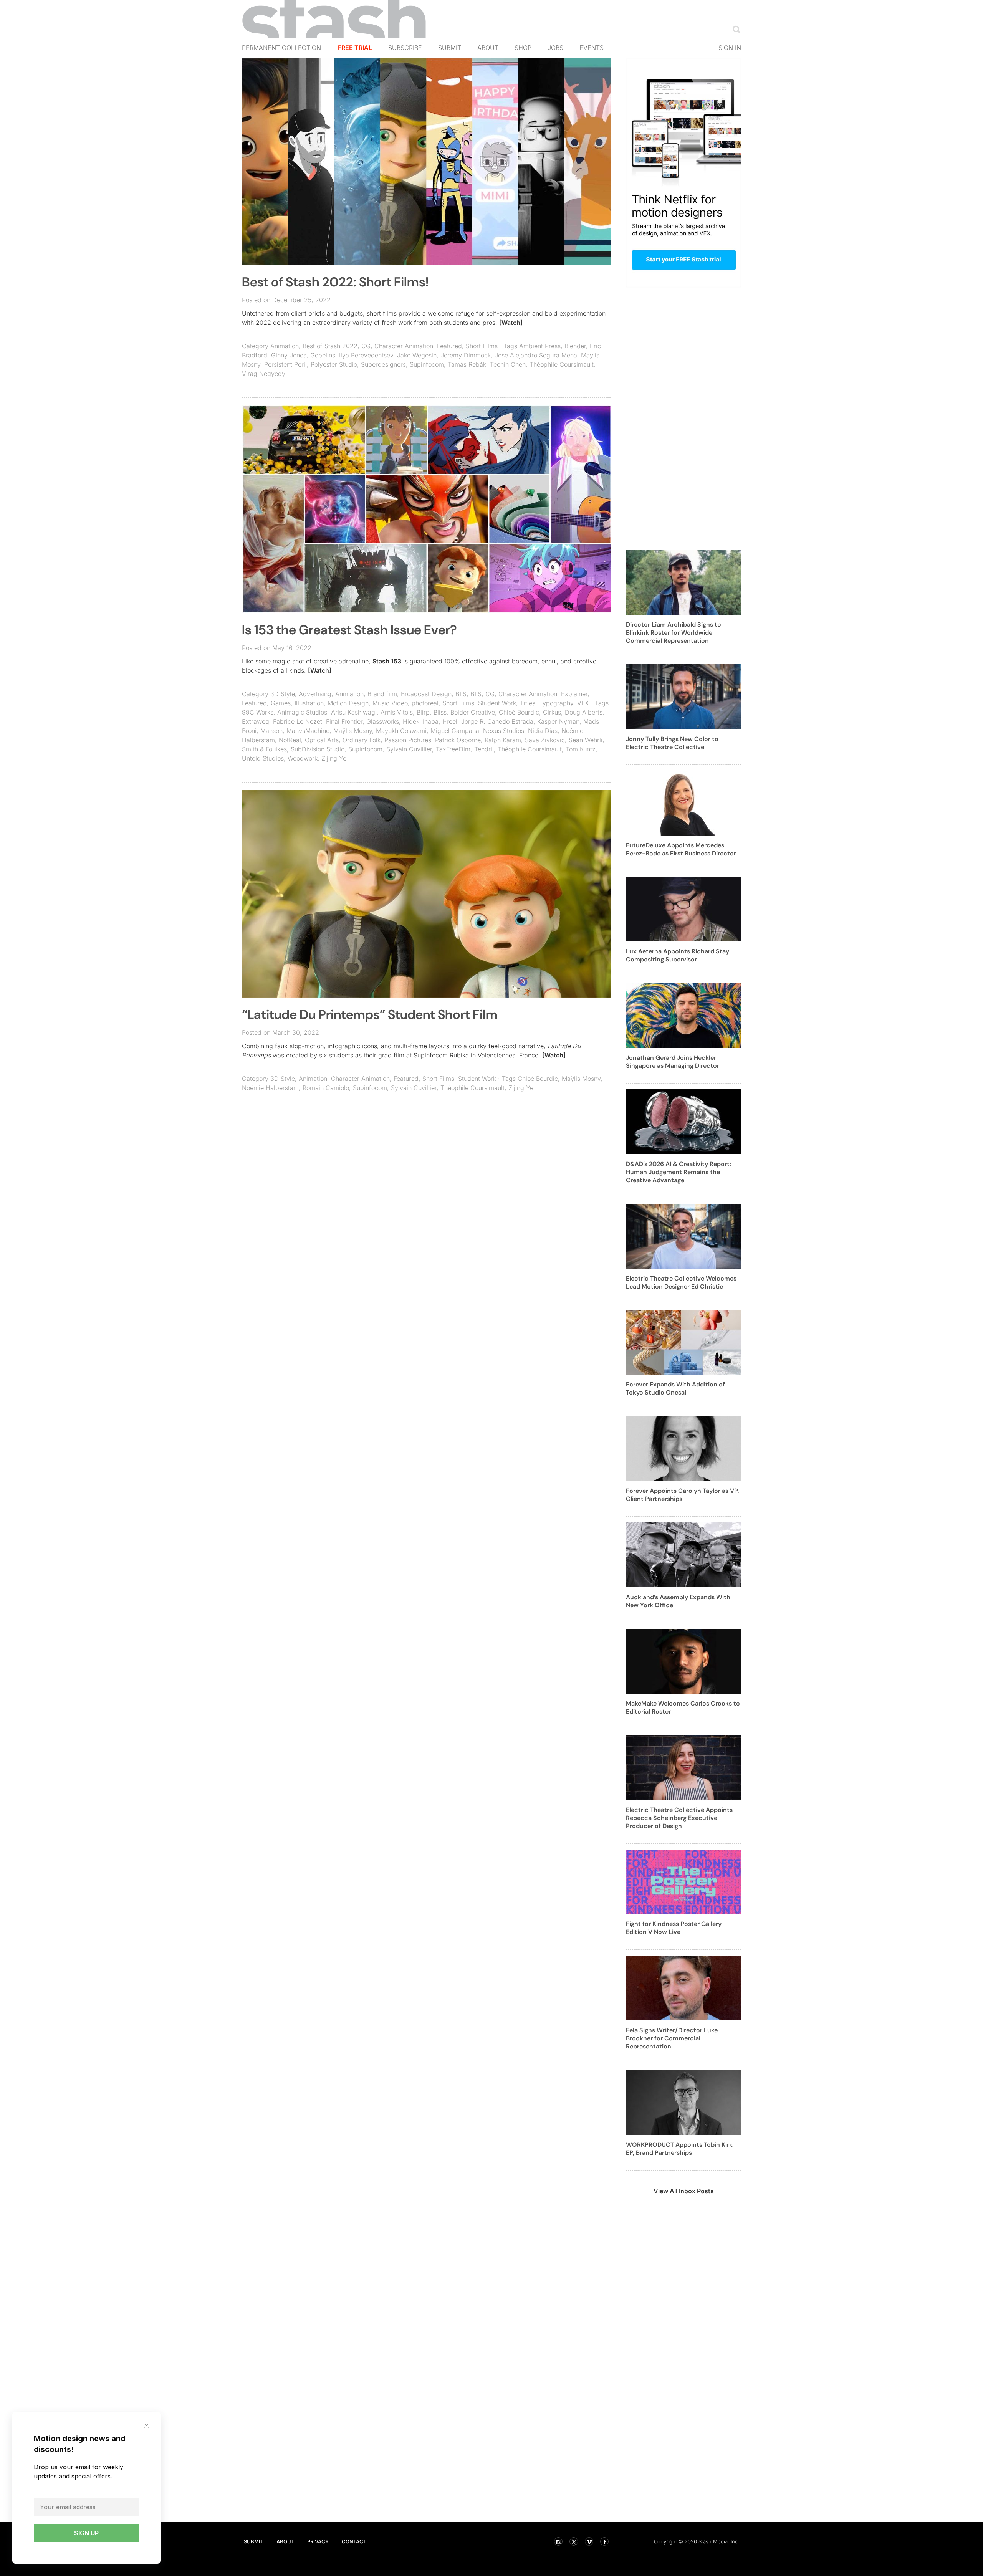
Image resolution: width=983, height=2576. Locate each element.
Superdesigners (383, 364)
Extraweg (256, 721)
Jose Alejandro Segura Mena (536, 355)
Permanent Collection (281, 48)
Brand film (382, 694)
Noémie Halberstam (270, 1088)
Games (281, 703)
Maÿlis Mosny (353, 731)
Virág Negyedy (264, 374)
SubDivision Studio (318, 749)
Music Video (390, 703)
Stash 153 (387, 661)
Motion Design (348, 703)
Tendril (484, 749)
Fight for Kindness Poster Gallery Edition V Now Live (674, 1928)
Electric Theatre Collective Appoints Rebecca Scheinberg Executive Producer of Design (679, 1818)
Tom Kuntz (581, 749)
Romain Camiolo (326, 1088)
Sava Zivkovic (545, 740)
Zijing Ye (334, 758)
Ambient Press (540, 346)
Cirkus (552, 712)
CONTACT (354, 2541)
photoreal (425, 703)
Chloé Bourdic (519, 712)
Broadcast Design (426, 694)
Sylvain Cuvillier (409, 749)
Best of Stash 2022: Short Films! (335, 282)
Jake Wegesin (417, 355)
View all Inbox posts (684, 2191)
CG (366, 346)
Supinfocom (427, 364)
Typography (556, 703)
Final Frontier (344, 721)
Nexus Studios (504, 731)
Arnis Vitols (397, 712)
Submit (450, 48)
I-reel (450, 721)
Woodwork (303, 758)
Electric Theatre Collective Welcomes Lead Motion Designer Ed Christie (681, 1282)
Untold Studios (263, 758)
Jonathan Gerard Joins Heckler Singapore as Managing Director (673, 1062)
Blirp (423, 712)
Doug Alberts (584, 712)
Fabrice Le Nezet (298, 721)
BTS (461, 694)
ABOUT (285, 2541)
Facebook (604, 2541)
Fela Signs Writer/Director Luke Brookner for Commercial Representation (672, 2038)
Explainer (574, 694)
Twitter (574, 2541)
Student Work (497, 703)
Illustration (309, 703)
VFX (583, 703)
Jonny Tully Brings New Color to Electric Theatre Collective (672, 743)
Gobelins (323, 355)
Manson (271, 731)
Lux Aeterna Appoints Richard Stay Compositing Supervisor (678, 955)
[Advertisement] (426, 1173)
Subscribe (405, 48)
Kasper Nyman (558, 721)
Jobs (555, 48)
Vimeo (589, 2541)
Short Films (482, 346)
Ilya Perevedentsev (366, 355)
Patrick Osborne (458, 740)
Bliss (440, 712)
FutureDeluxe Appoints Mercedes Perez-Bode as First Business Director (681, 849)
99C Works (258, 712)
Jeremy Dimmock (466, 355)
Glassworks (383, 721)
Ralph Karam (503, 740)
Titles (528, 703)
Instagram (558, 2541)
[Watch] (511, 323)
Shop (523, 48)
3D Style (283, 694)
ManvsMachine (308, 731)
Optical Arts (322, 740)
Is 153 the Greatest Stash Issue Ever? (349, 630)
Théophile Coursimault (562, 364)
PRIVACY (318, 2541)
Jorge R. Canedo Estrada (497, 721)
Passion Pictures (408, 740)
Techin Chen (508, 364)
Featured (449, 346)
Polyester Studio (334, 364)
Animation (285, 346)
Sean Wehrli (586, 740)
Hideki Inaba (421, 721)
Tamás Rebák (467, 364)
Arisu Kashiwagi (354, 712)
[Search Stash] (735, 29)
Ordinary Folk (362, 740)
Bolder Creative (473, 712)
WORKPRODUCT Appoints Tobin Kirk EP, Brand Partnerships (679, 2149)
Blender (575, 346)
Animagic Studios (302, 712)
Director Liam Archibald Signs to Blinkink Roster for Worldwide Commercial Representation (674, 633)
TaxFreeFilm (453, 749)
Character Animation (404, 346)
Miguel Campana (455, 731)
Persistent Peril (285, 364)
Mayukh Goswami (401, 731)
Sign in (730, 48)
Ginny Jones (289, 355)
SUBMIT (254, 2541)
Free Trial (355, 48)
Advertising (315, 694)
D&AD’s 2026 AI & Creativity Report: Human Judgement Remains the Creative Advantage (679, 1172)
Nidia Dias (543, 731)
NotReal (290, 740)
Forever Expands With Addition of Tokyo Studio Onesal (675, 1388)
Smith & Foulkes (264, 749)
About (488, 48)
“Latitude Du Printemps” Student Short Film (370, 1015)
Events (592, 48)
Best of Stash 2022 (330, 346)
